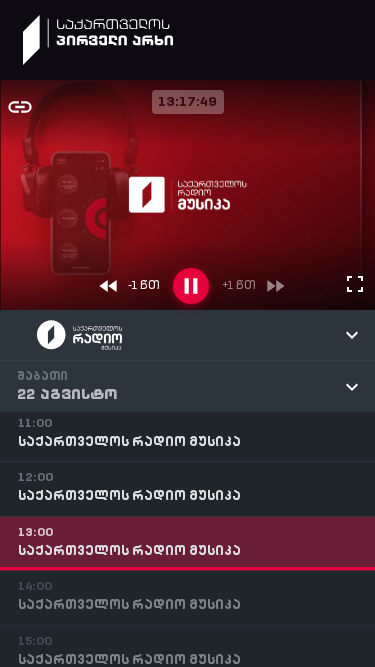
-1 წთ (144, 286)
